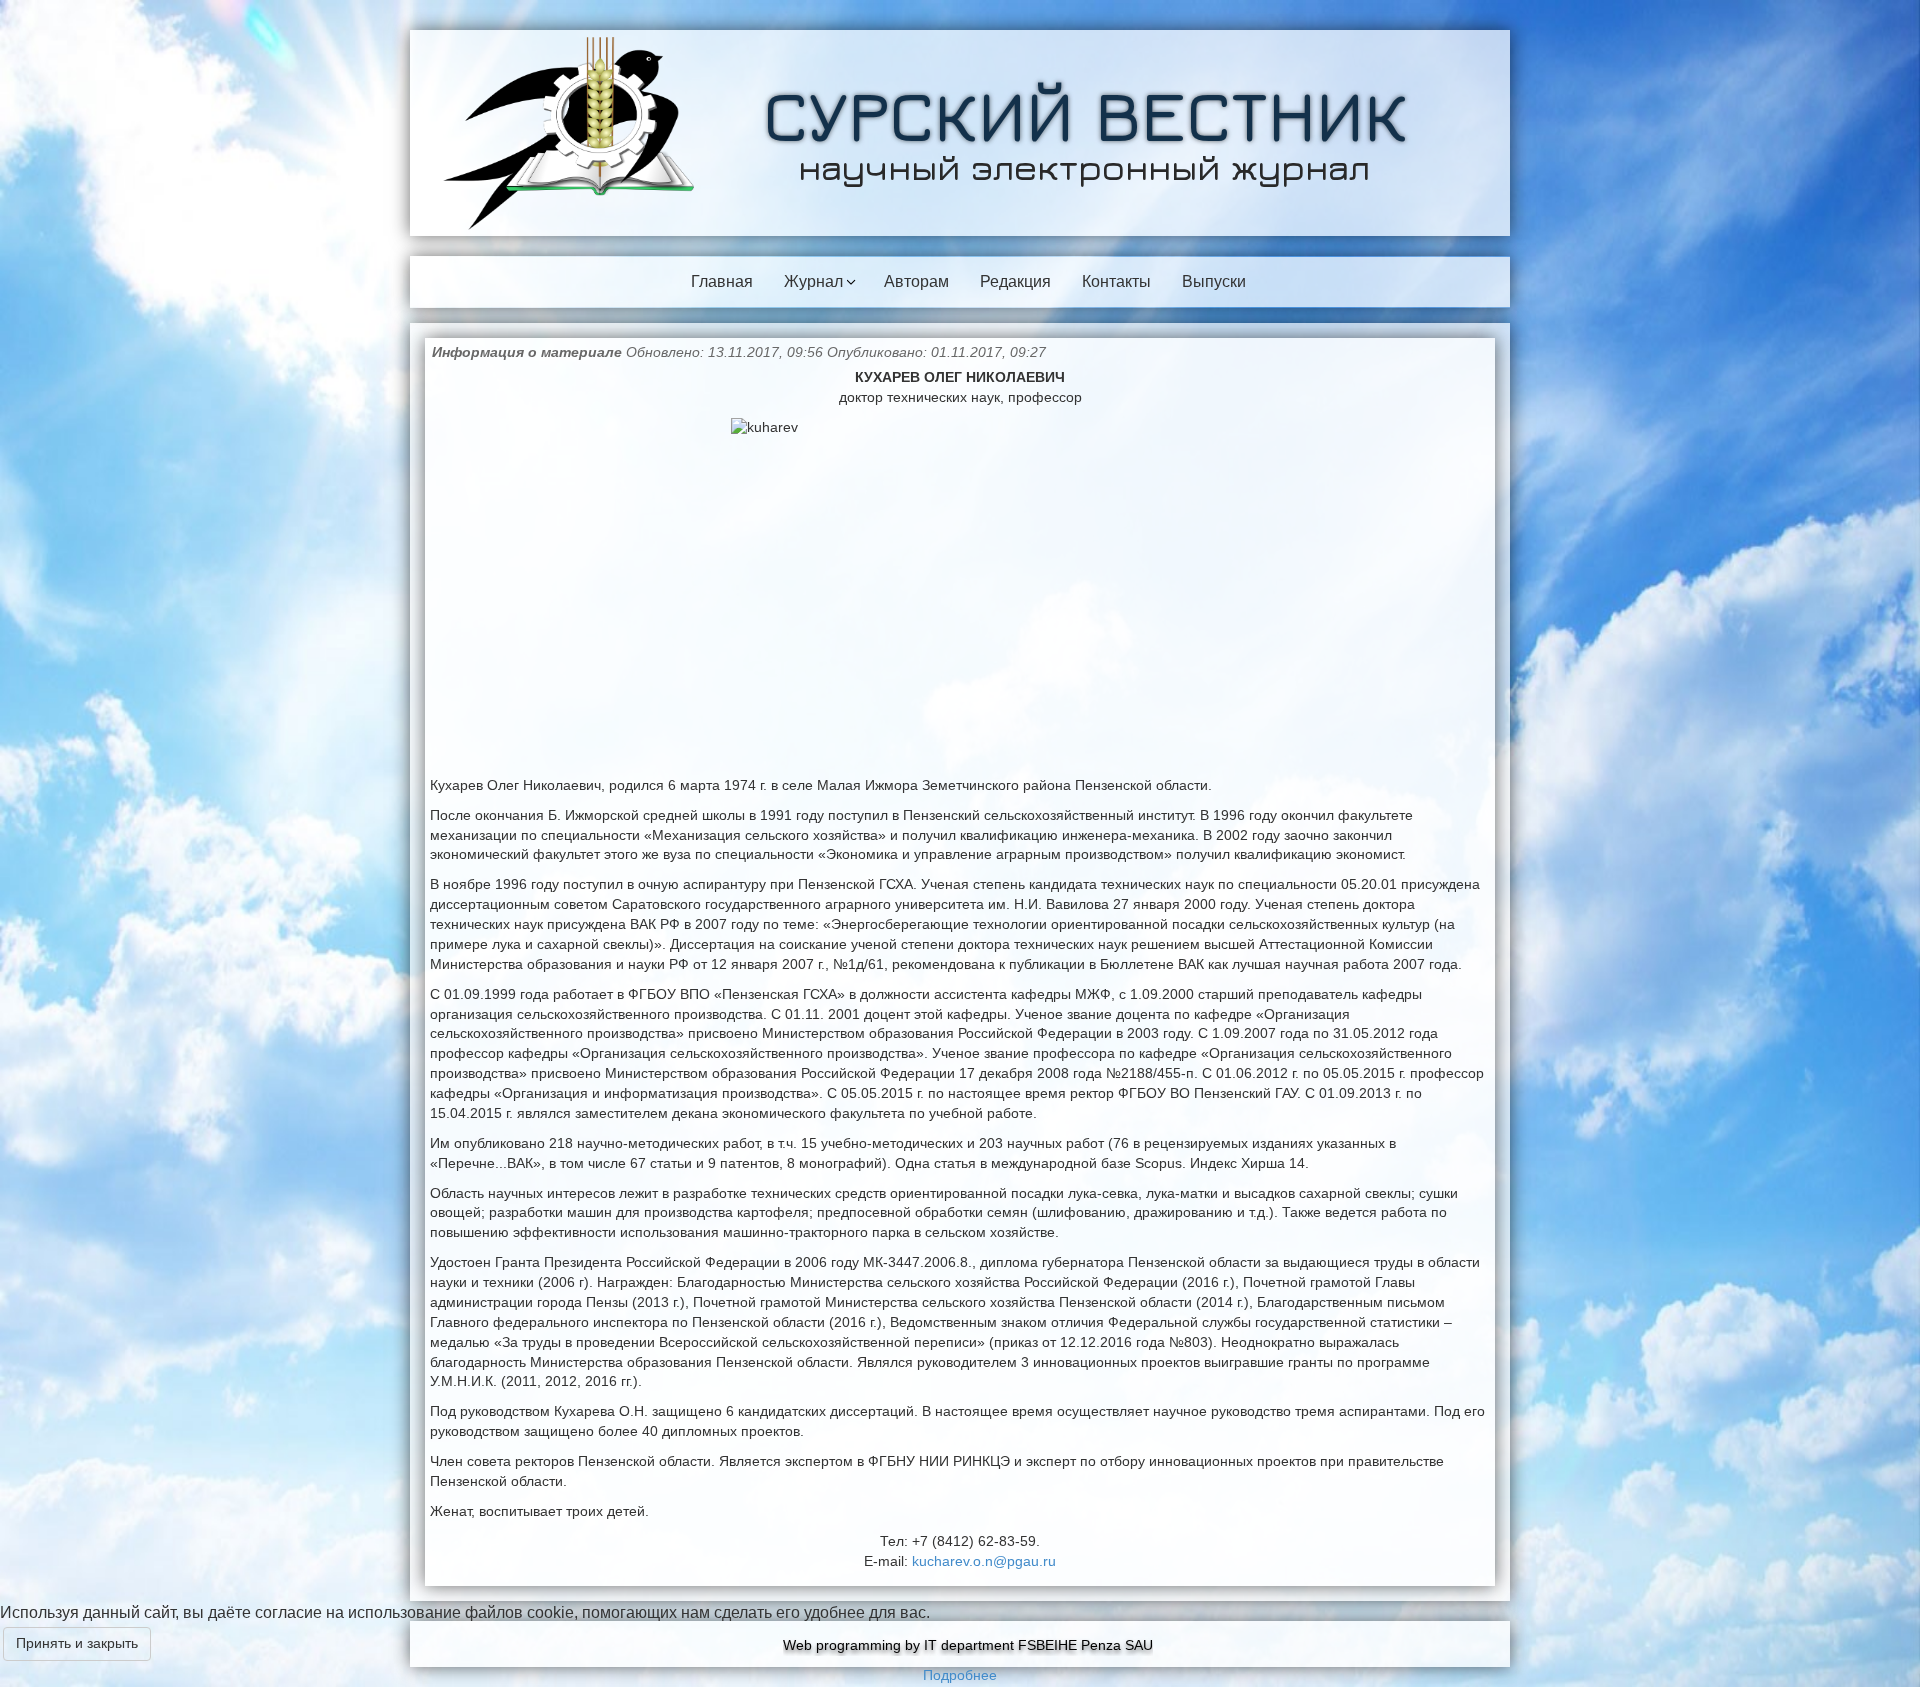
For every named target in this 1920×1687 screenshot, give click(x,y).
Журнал (813, 281)
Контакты (1116, 281)
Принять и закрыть (77, 1643)
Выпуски (1214, 281)
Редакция (1015, 281)
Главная (722, 281)
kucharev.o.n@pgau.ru (984, 1561)
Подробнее (960, 1675)
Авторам (916, 281)
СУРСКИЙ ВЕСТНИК (1085, 114)
